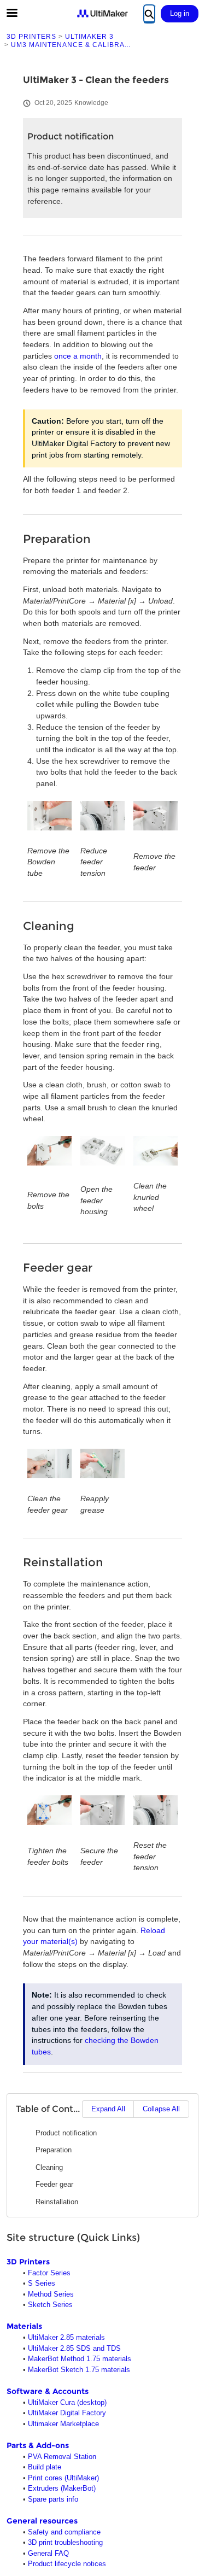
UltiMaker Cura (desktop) (67, 2402)
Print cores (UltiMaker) (63, 2478)
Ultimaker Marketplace (63, 2424)
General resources (42, 2521)
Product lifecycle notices (67, 2564)
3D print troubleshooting (65, 2542)
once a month (78, 356)
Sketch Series (50, 2305)
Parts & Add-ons (38, 2445)
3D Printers (28, 2262)
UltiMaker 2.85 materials (66, 2337)
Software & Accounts (48, 2391)
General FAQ (48, 2553)
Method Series (51, 2294)
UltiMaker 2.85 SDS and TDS (74, 2348)
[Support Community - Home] (103, 13)
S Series (42, 2283)
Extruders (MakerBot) (62, 2488)
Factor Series (49, 2273)
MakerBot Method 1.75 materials (80, 2359)
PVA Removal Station (62, 2457)
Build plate (45, 2467)
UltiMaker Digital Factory (67, 2413)
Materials (24, 2326)
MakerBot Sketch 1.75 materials (79, 2370)
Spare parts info (53, 2499)
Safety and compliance (64, 2532)
